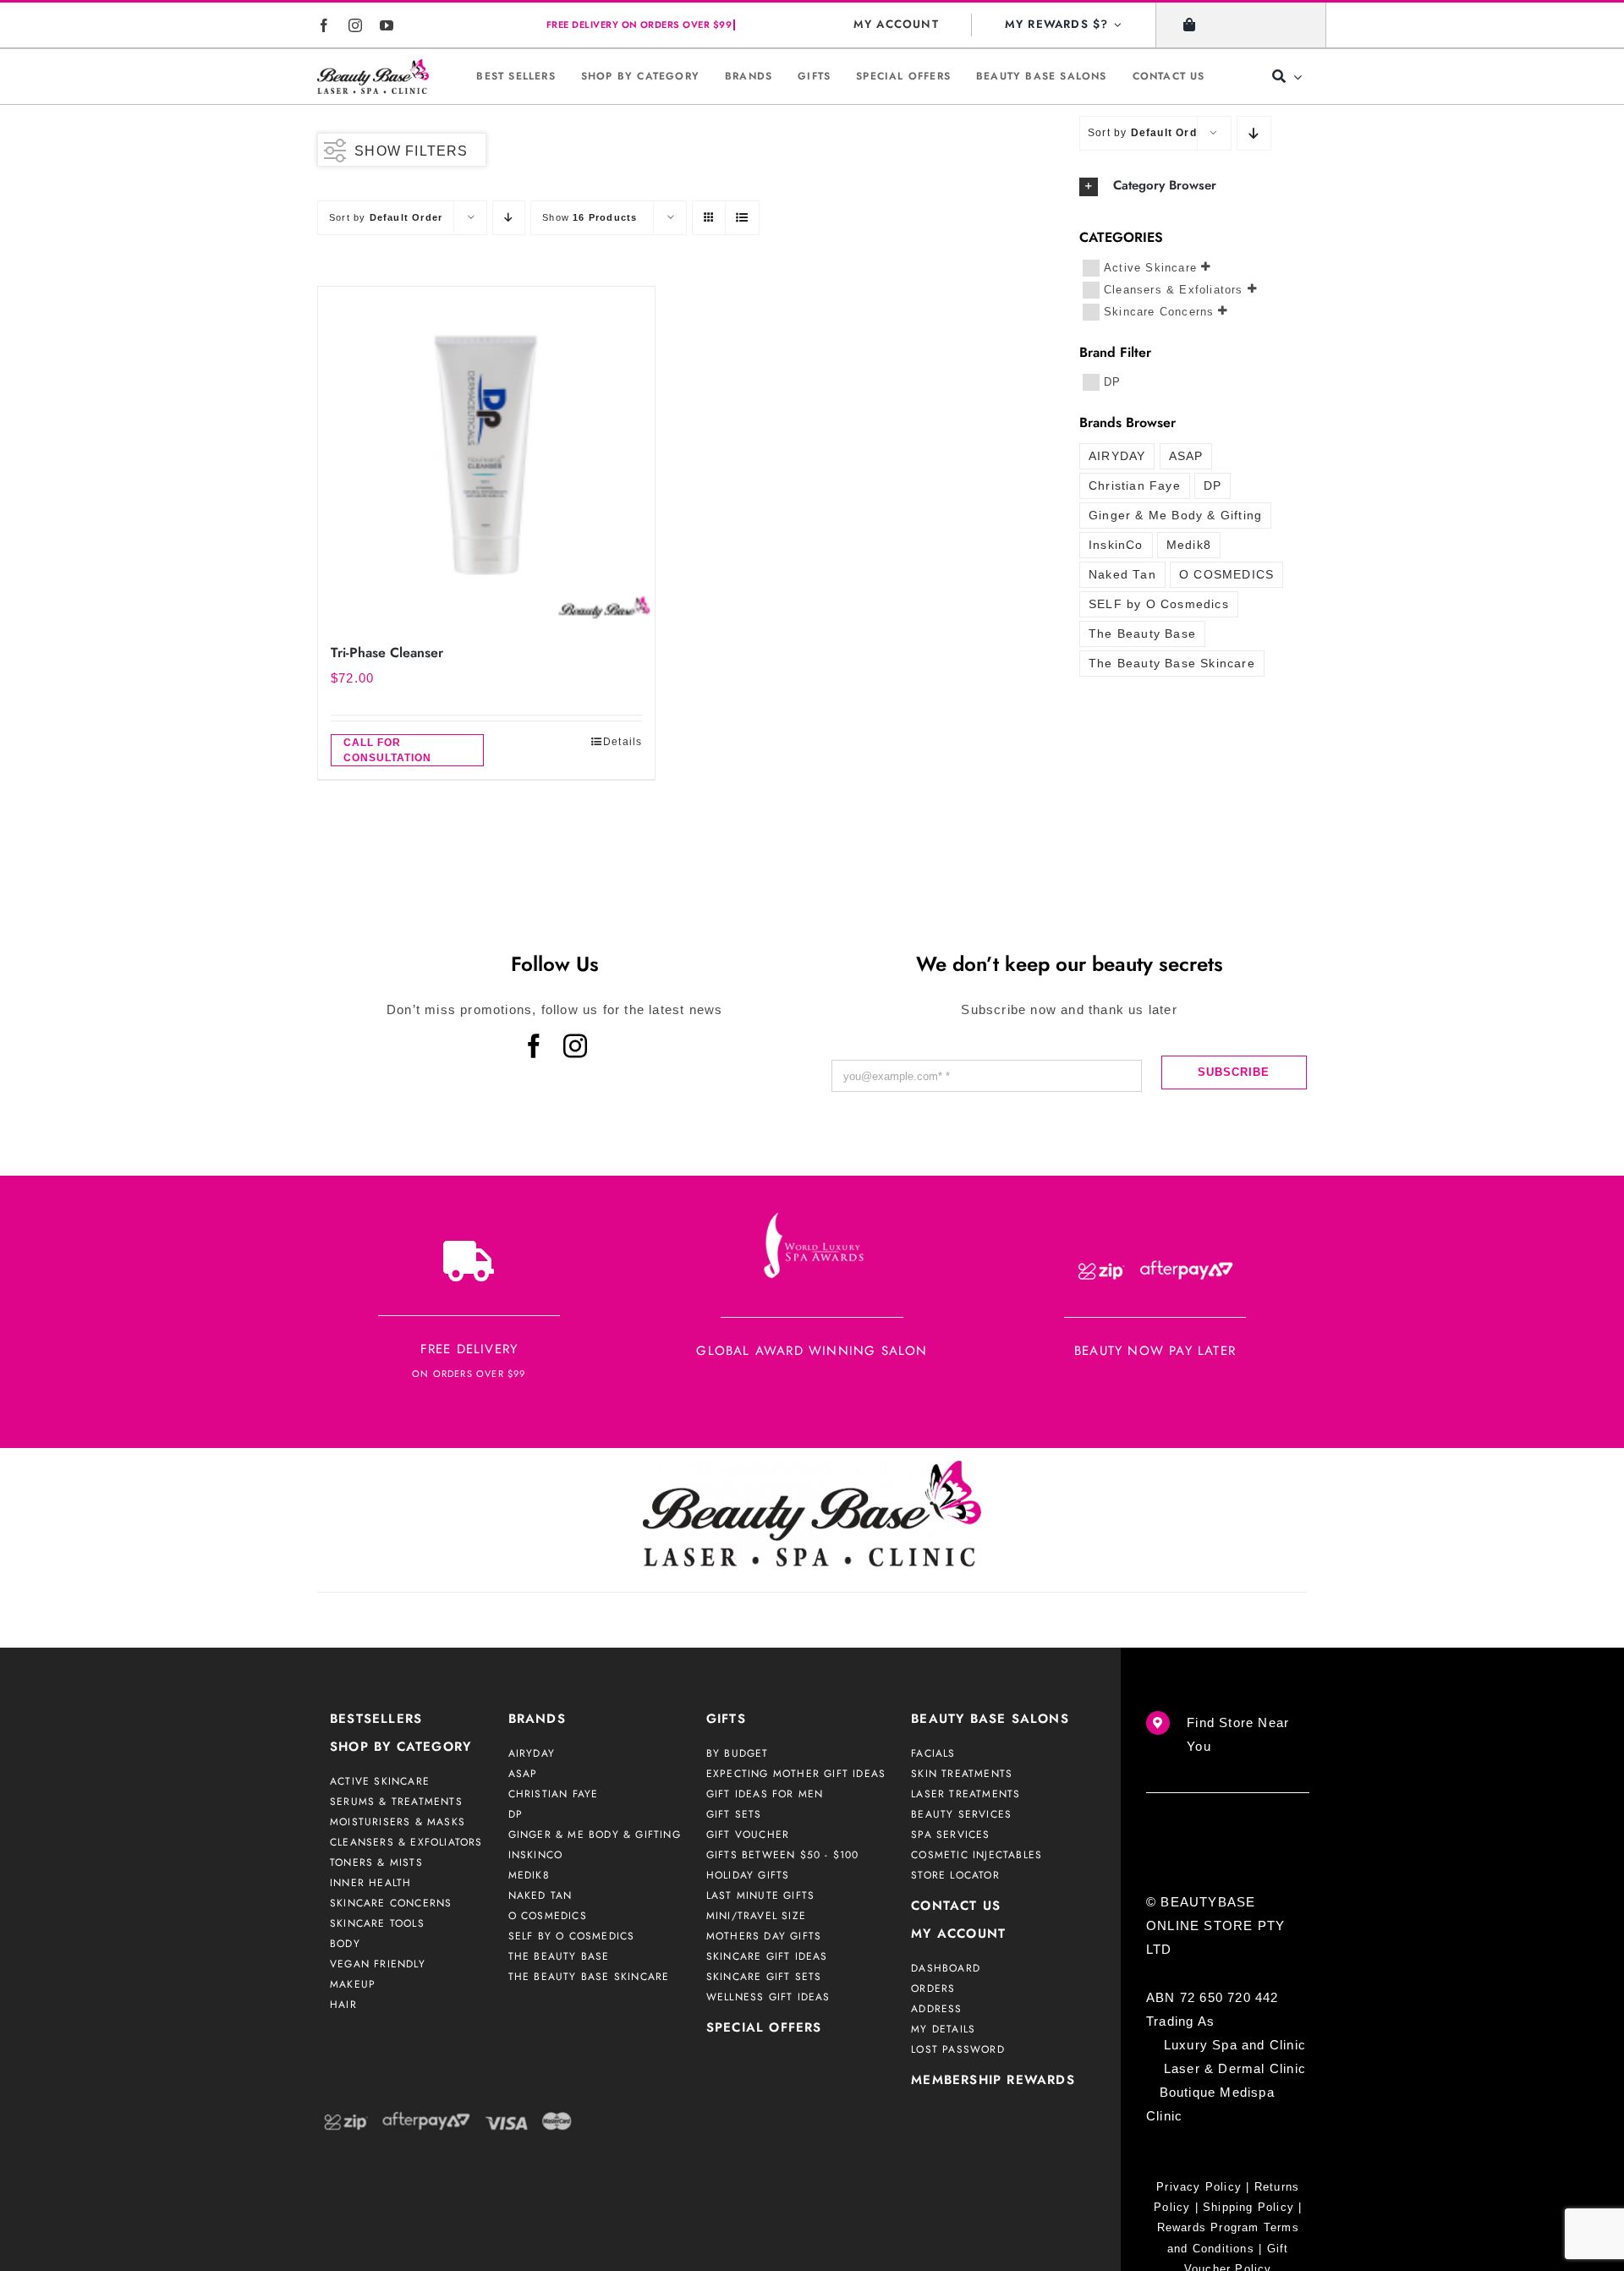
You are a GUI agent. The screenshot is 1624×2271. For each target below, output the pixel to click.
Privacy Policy (1199, 2187)
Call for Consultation (387, 750)
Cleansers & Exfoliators (1174, 289)
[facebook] (324, 25)
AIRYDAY (1117, 456)
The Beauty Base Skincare (1172, 664)
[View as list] (742, 218)
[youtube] (387, 25)
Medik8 (1189, 545)
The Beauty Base (1142, 634)
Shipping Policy (1248, 2207)
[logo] (373, 77)
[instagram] (356, 25)
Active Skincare (1150, 267)
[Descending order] (509, 218)
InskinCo (1116, 545)
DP (1112, 381)
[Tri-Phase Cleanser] (486, 455)
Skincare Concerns (1159, 311)
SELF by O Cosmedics (1159, 604)
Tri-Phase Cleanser (387, 653)
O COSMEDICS (1226, 575)
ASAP (1186, 456)
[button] (1193, 186)
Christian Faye (1135, 486)
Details (623, 742)
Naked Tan (1122, 575)
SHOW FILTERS (411, 151)
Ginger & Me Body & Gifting (1175, 516)
